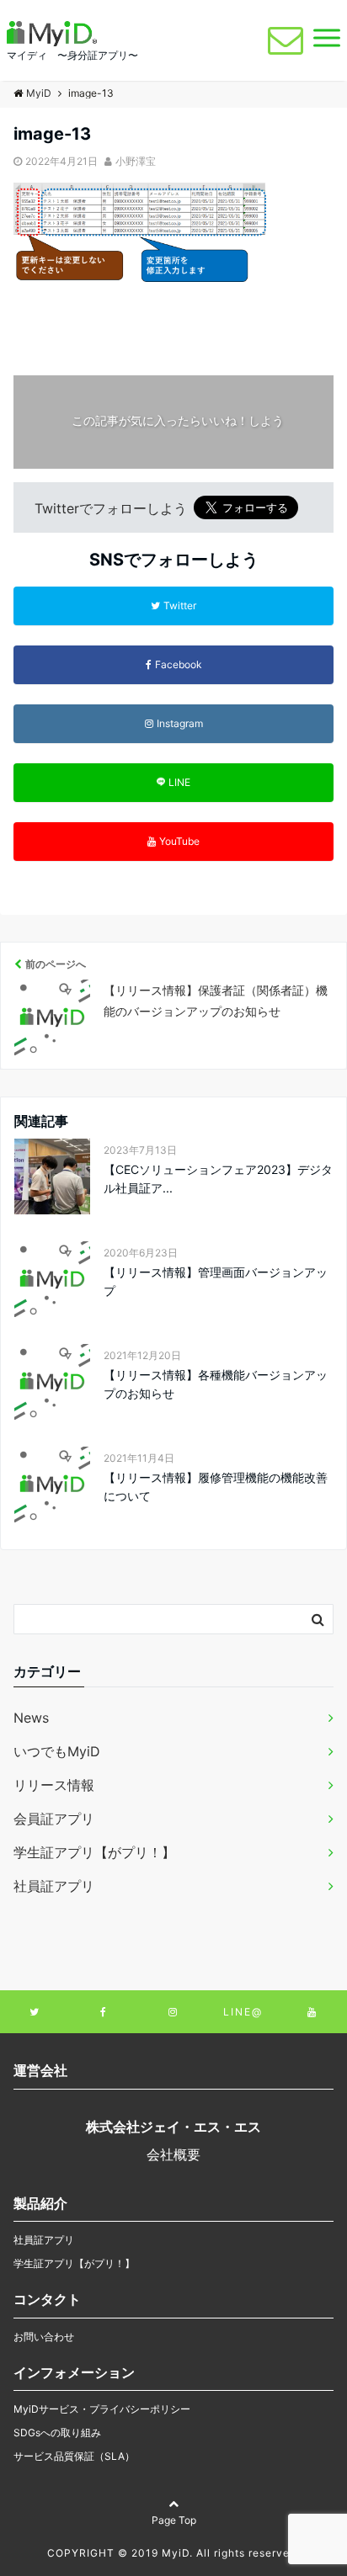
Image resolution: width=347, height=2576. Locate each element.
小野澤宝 (136, 161)
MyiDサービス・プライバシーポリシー (102, 2409)
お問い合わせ (44, 2337)
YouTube (179, 841)
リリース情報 (54, 1785)
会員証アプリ (54, 1819)
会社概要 (173, 2154)
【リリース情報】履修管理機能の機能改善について (216, 1487)
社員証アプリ (54, 1886)
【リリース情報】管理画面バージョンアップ (216, 1281)
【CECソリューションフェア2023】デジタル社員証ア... (218, 1179)
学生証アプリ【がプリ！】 (94, 1852)
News (31, 1718)
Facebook (179, 664)
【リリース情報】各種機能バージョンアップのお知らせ (216, 1384)
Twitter (180, 605)
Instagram (180, 723)
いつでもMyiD (57, 1751)
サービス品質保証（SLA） (74, 2456)
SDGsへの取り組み (57, 2433)
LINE (179, 782)
